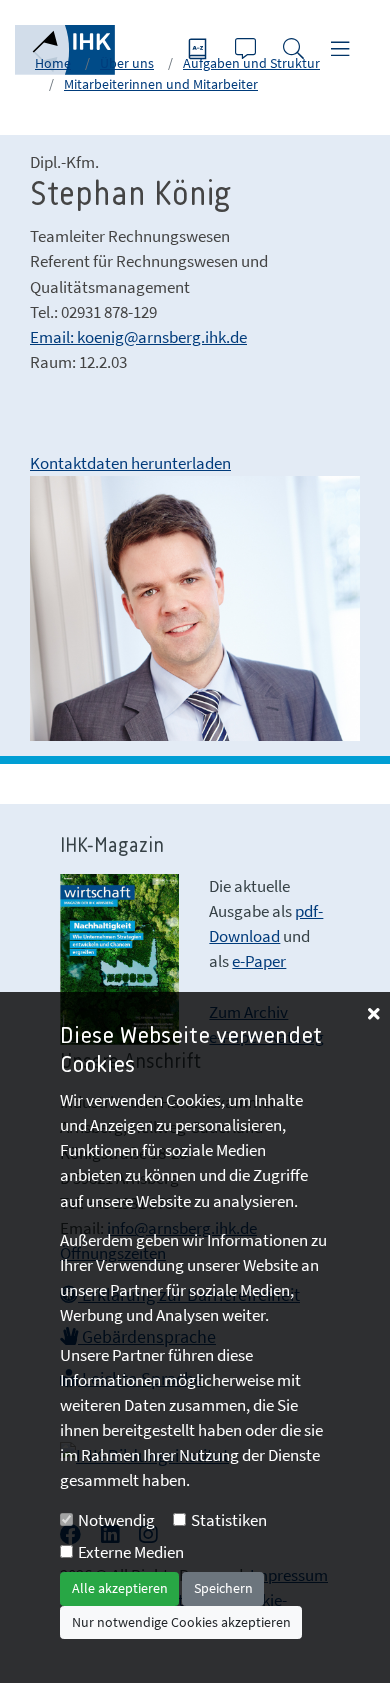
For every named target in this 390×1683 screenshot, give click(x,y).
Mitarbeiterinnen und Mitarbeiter (161, 84)
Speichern (223, 1588)
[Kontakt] (248, 50)
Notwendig (116, 1520)
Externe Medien (131, 1552)
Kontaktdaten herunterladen (130, 463)
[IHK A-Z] (200, 50)
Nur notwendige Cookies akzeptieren (181, 1622)
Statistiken (229, 1520)
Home (53, 63)
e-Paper (259, 961)
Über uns (127, 63)
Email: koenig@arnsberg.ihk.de (138, 337)
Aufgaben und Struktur (251, 63)
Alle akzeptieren (120, 1588)
